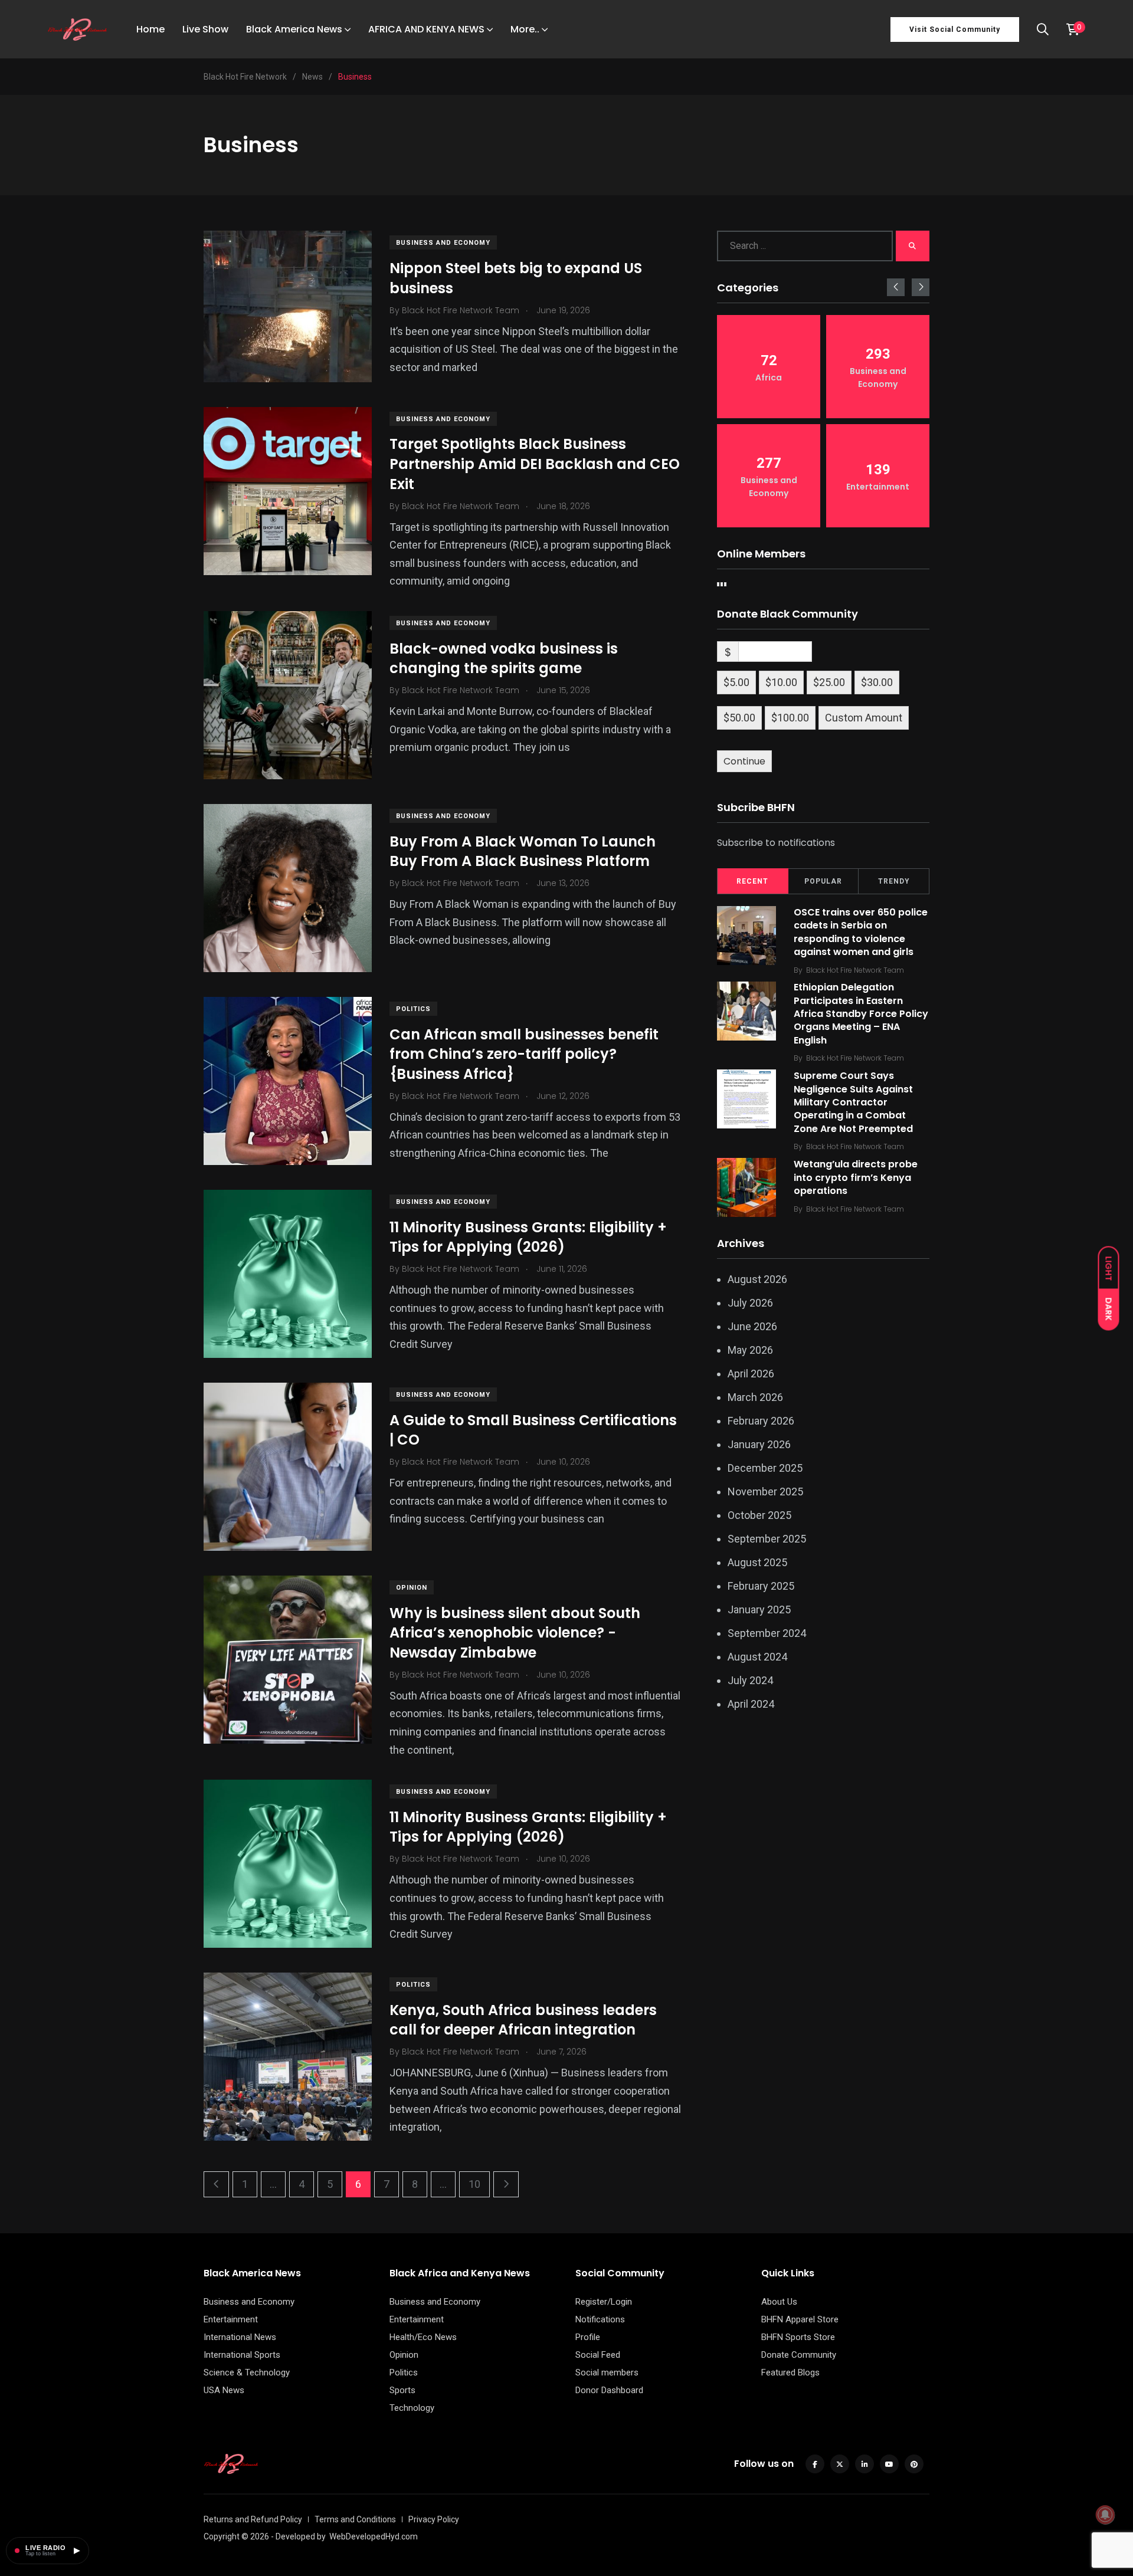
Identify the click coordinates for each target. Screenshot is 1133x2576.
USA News (224, 2390)
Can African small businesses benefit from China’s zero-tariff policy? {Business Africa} (524, 1054)
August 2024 (757, 1657)
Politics (413, 1009)
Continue (744, 761)
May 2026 (750, 1350)
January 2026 (759, 1444)
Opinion (412, 1588)
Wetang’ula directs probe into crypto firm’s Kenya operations (856, 1177)
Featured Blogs (790, 2372)
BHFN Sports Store (798, 2337)
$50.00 (739, 718)
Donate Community (799, 2355)
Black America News (294, 29)
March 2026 (755, 1397)
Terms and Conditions (355, 2519)
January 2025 (759, 1609)
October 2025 (759, 1515)
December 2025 (765, 1468)
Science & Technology (247, 2372)
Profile (588, 2337)
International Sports (242, 2355)
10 (474, 2184)
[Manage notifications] (1105, 2515)
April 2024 (751, 1704)
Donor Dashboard (609, 2390)
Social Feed (598, 2355)
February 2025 (761, 1586)
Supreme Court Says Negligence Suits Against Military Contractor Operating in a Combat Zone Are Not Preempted (853, 1102)
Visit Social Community (955, 29)
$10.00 (781, 682)
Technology (412, 2408)
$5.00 (736, 682)
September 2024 (767, 1633)
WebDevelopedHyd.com (374, 2536)
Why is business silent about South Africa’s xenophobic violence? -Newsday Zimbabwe (515, 1633)
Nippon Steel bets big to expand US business (516, 278)
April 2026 (751, 1374)
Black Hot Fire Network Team (855, 970)
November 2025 (765, 1492)
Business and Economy (443, 243)
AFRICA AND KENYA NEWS (426, 29)
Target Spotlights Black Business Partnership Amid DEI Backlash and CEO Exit (535, 464)
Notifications (600, 2319)
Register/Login (604, 2302)
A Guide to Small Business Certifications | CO (533, 1430)
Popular (823, 881)
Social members (607, 2372)
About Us (779, 2302)
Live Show (205, 29)
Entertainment (231, 2319)
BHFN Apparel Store (800, 2319)
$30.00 (877, 682)
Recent (752, 881)
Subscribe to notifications (776, 843)
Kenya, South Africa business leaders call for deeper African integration (523, 2020)
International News (240, 2337)
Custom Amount (864, 718)
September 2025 (767, 1539)
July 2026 (750, 1303)
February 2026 (761, 1421)
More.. (525, 29)
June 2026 (752, 1326)
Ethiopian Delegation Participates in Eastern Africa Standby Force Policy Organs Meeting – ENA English (861, 1014)
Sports (402, 2390)
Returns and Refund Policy (253, 2519)
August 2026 (757, 1279)
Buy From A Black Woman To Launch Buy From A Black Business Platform (523, 851)
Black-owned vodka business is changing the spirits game (504, 659)
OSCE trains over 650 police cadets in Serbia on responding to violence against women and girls (861, 932)
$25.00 (829, 682)
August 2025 (757, 1562)
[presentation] (896, 287)
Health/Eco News (423, 2337)
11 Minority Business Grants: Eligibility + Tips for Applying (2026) (528, 1237)
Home (150, 29)
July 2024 (750, 1680)
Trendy (894, 881)
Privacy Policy (434, 2519)
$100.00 (790, 718)
